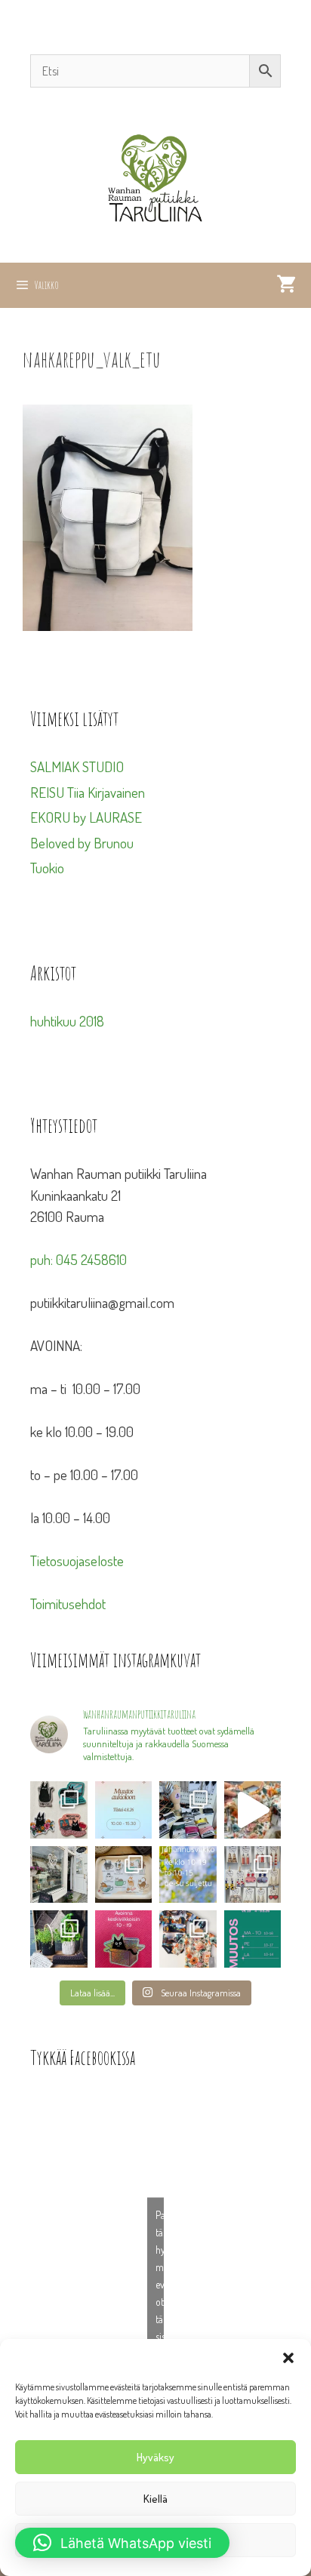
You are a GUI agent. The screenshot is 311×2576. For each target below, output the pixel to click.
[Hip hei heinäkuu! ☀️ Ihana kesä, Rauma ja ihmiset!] (124, 1875)
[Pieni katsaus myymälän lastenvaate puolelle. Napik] (253, 1810)
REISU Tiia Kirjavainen (88, 792)
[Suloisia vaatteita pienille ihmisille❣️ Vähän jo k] (188, 1939)
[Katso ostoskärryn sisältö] (286, 285)
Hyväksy (155, 2457)
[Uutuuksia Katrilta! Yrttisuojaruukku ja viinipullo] (59, 1939)
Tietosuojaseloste (77, 1560)
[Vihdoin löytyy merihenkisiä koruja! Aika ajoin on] (253, 1875)
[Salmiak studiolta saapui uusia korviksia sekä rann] (188, 1810)
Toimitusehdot (68, 1603)
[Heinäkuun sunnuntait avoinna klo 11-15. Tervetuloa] (59, 1875)
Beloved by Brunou (82, 843)
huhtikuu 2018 (67, 1021)
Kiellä (155, 2499)
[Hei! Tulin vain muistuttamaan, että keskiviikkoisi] (124, 1939)
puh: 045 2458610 (79, 1259)
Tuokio (47, 868)
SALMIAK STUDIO (77, 766)
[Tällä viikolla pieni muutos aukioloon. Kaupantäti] (253, 1939)
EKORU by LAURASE (86, 817)
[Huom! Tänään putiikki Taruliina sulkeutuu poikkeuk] (124, 1810)
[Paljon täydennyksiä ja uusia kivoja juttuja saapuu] (59, 1810)
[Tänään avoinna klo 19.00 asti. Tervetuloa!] (188, 1875)
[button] (288, 2358)
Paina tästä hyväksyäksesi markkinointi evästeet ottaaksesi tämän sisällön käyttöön (160, 2284)
